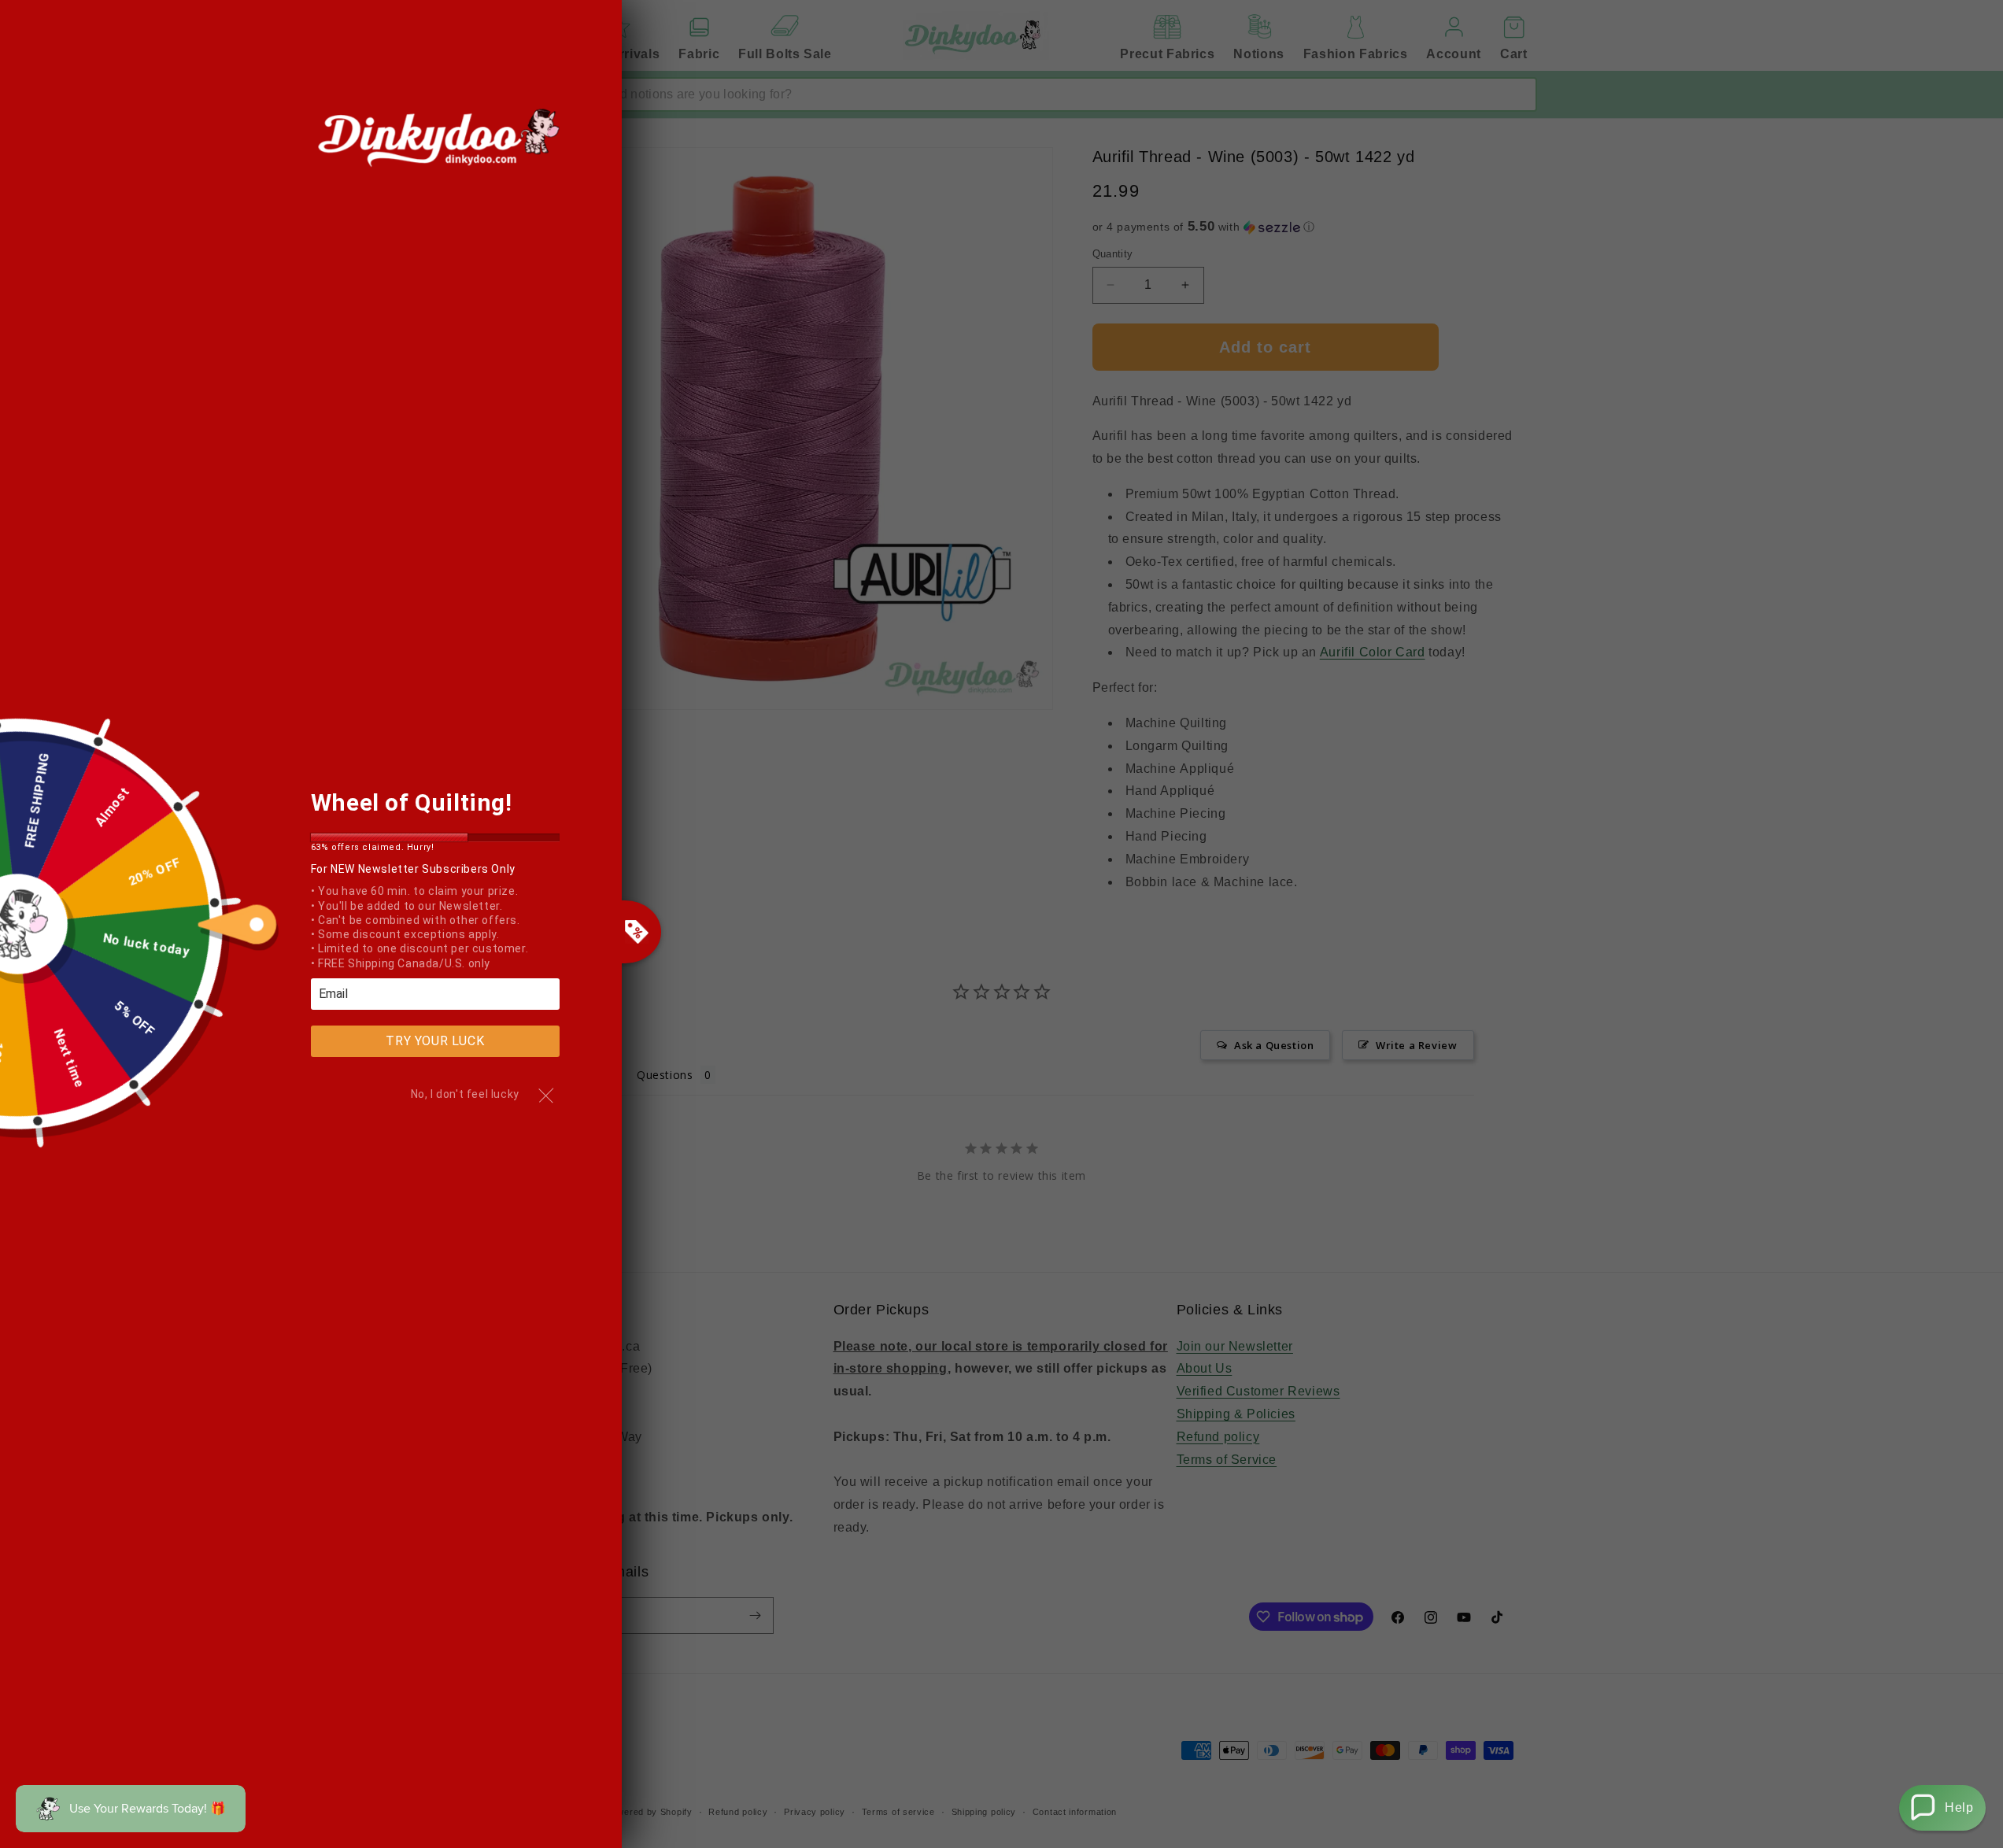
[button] (1942, 1808)
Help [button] (1959, 1807)
